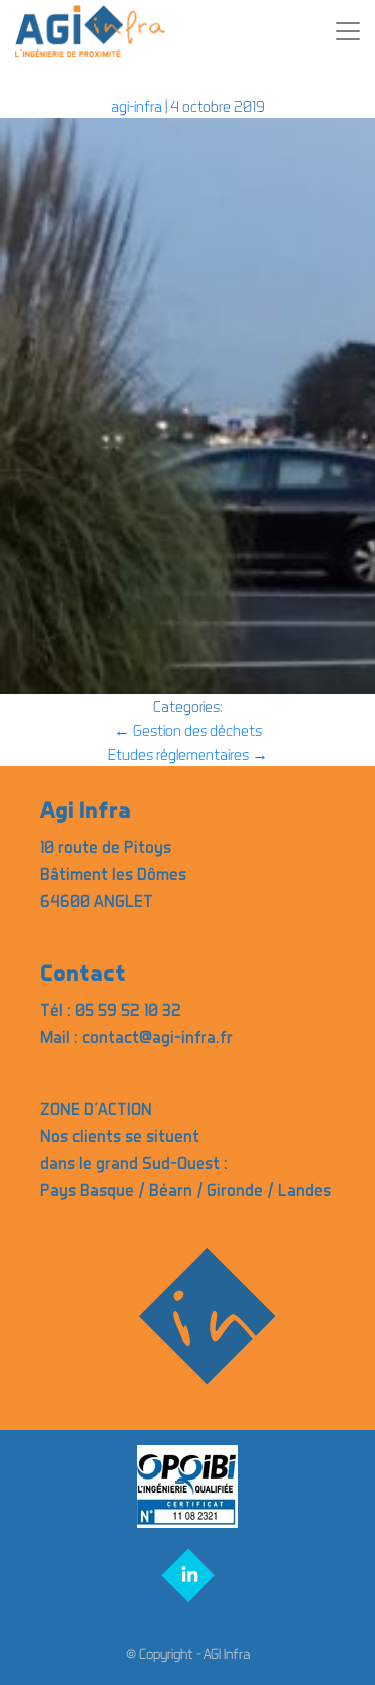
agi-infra (136, 106)
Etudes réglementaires (188, 754)
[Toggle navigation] (348, 31)
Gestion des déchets (188, 730)
